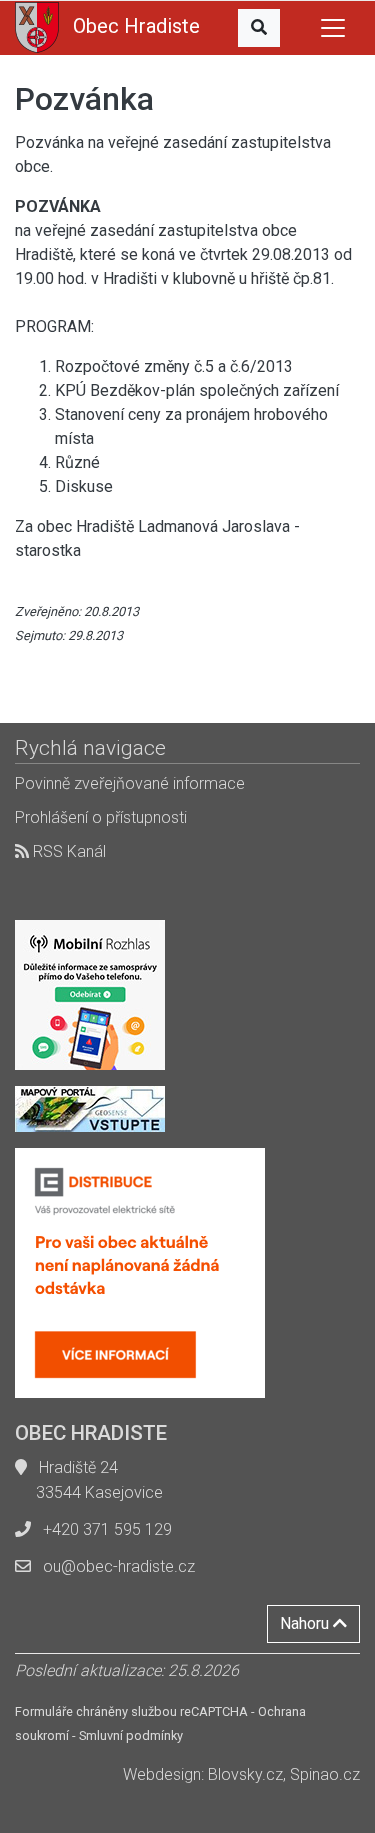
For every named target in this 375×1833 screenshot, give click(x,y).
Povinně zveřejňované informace (130, 783)
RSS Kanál (67, 851)
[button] (259, 28)
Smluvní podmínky (131, 1735)
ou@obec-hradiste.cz (119, 1566)
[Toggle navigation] (333, 28)
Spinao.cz (325, 1774)
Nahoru (306, 1623)
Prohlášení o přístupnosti (101, 817)
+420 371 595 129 (107, 1529)
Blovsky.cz (245, 1774)
